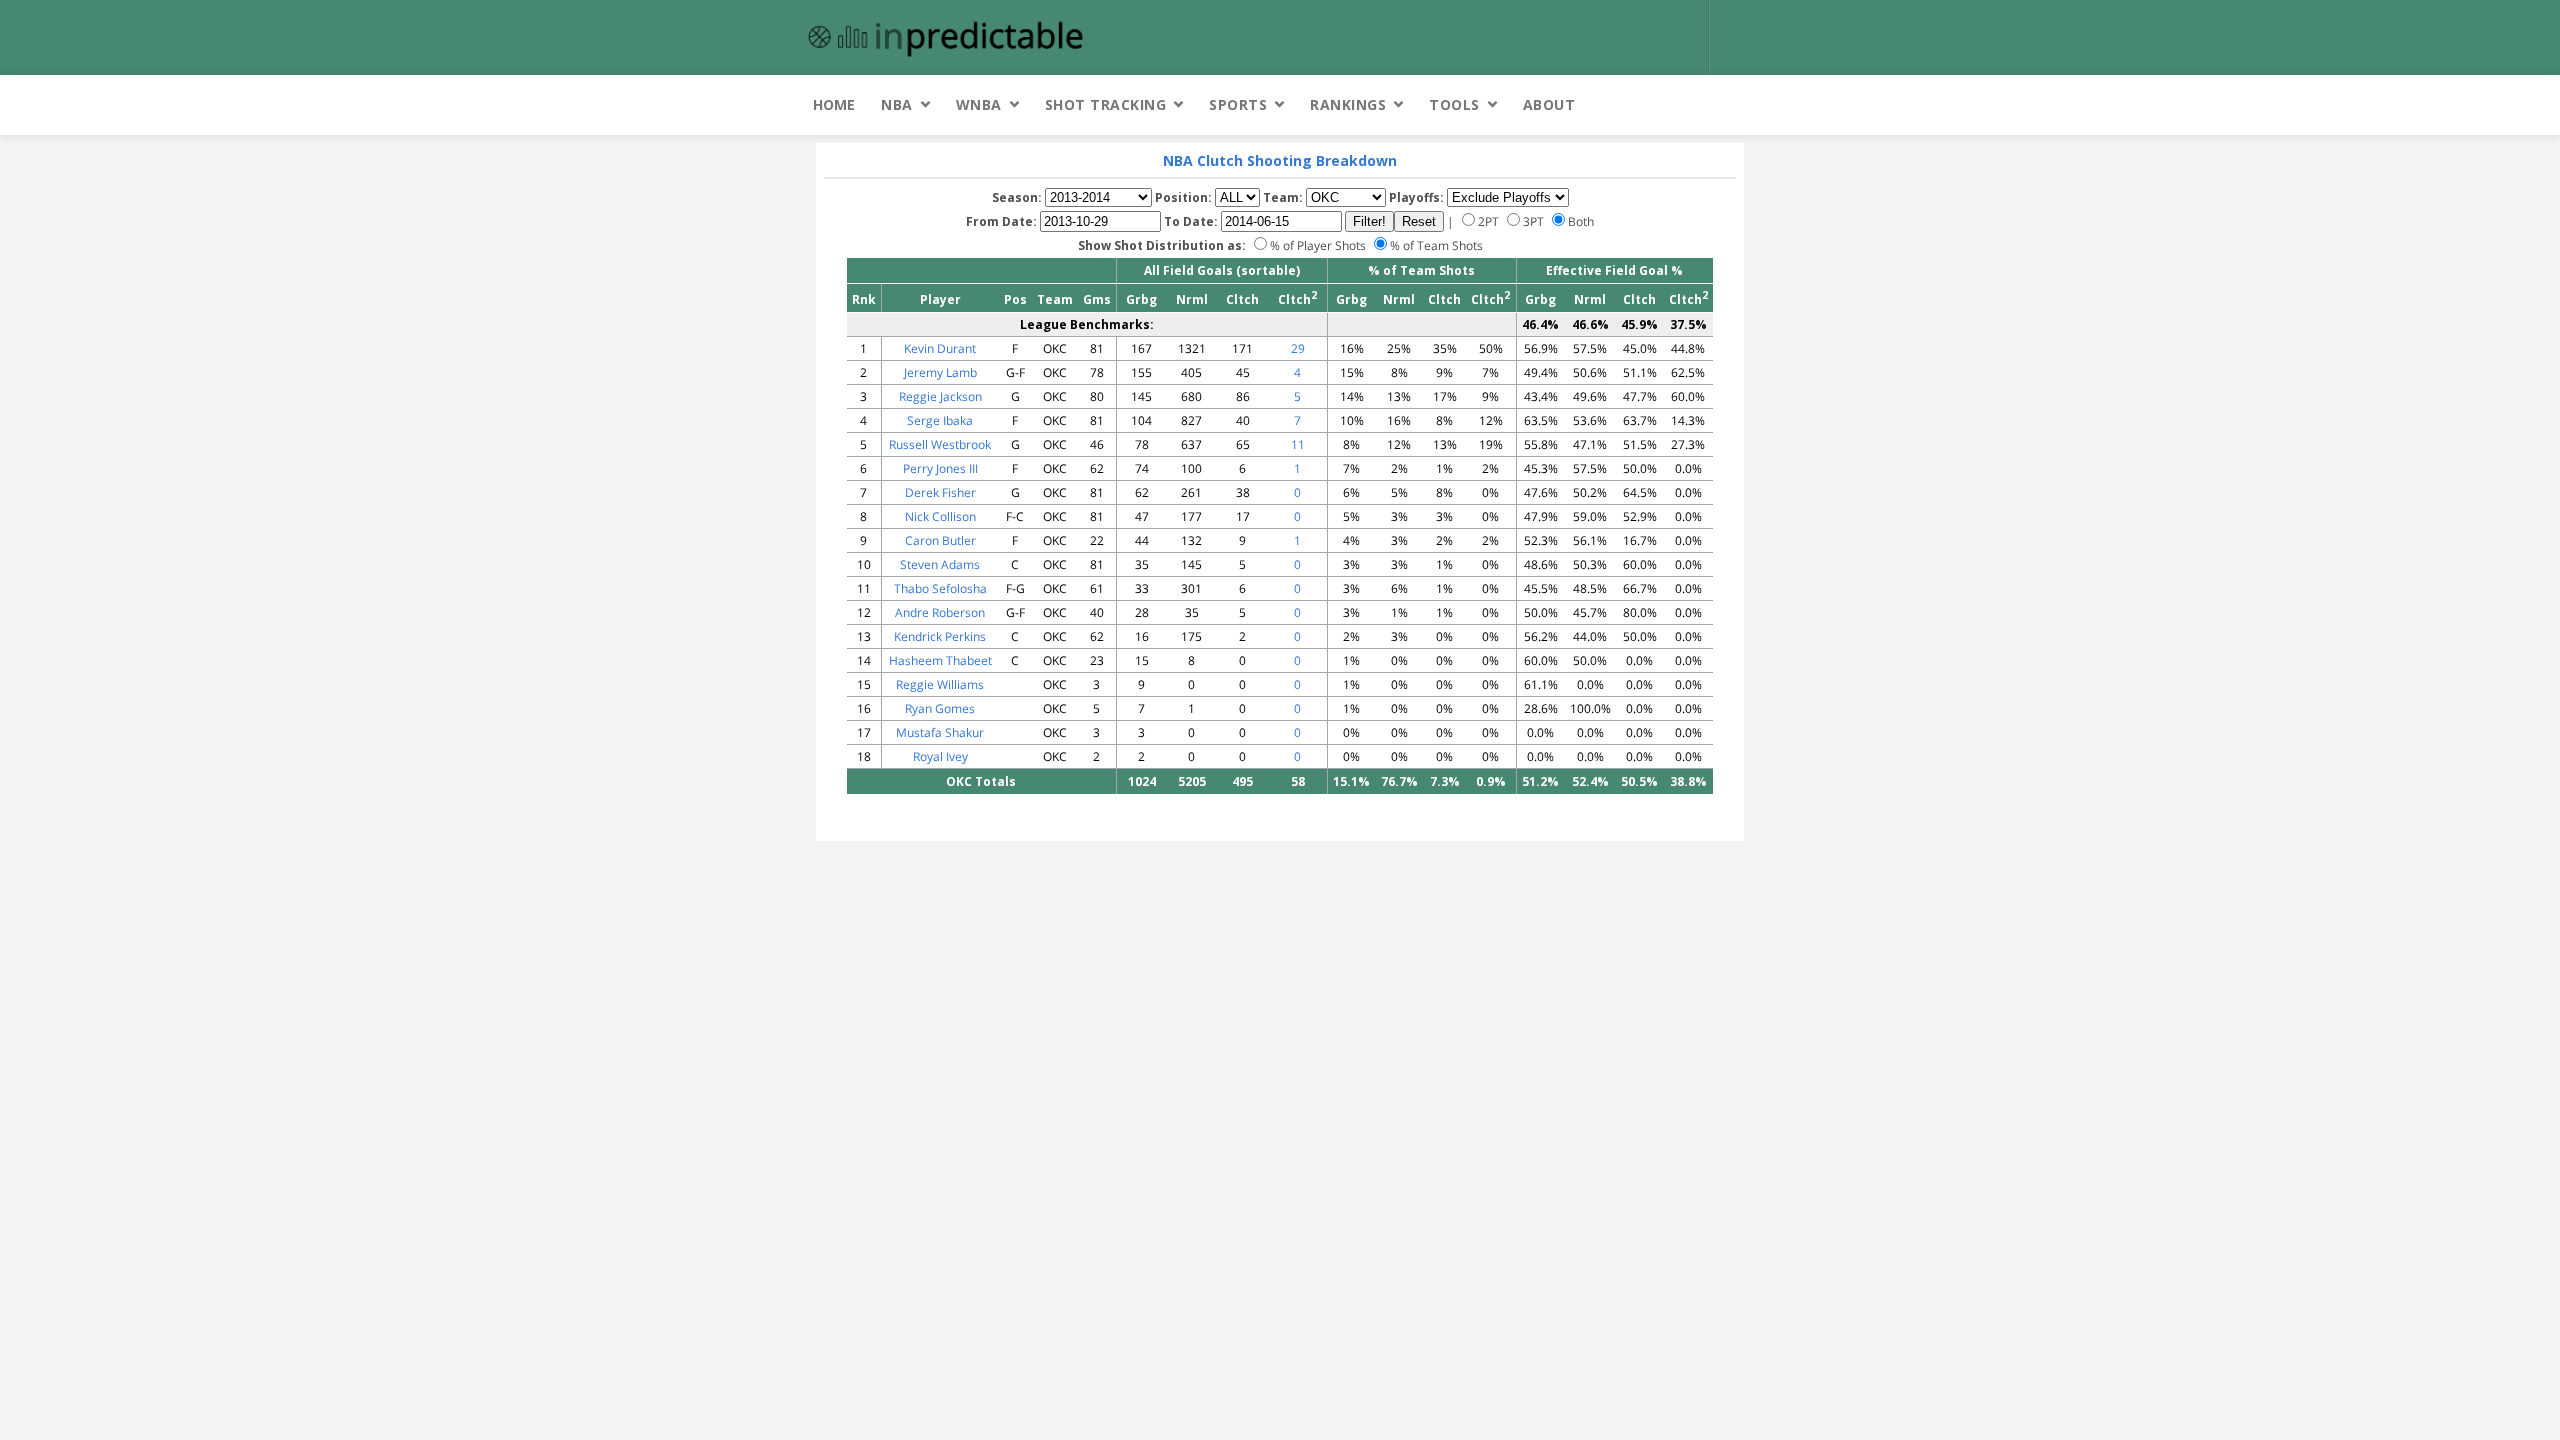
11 (1298, 444)
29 (1298, 348)
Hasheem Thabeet (940, 660)
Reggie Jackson (940, 396)
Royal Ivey (940, 756)
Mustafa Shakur (940, 732)
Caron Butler (940, 540)
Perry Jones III (940, 468)
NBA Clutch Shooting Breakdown (1280, 160)
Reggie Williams (940, 684)
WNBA (979, 104)
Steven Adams (940, 564)
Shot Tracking (1106, 104)
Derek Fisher (940, 492)
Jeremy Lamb (940, 372)
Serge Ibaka (940, 420)
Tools (1454, 104)
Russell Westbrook (940, 444)
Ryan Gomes (940, 708)
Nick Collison (940, 516)
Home (834, 104)
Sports (1238, 104)
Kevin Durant (940, 348)
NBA (897, 104)
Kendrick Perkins (940, 636)
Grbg (1141, 299)
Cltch (1242, 299)
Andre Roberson (940, 612)
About (1549, 104)
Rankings (1348, 104)
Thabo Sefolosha (940, 588)
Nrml (1192, 299)
